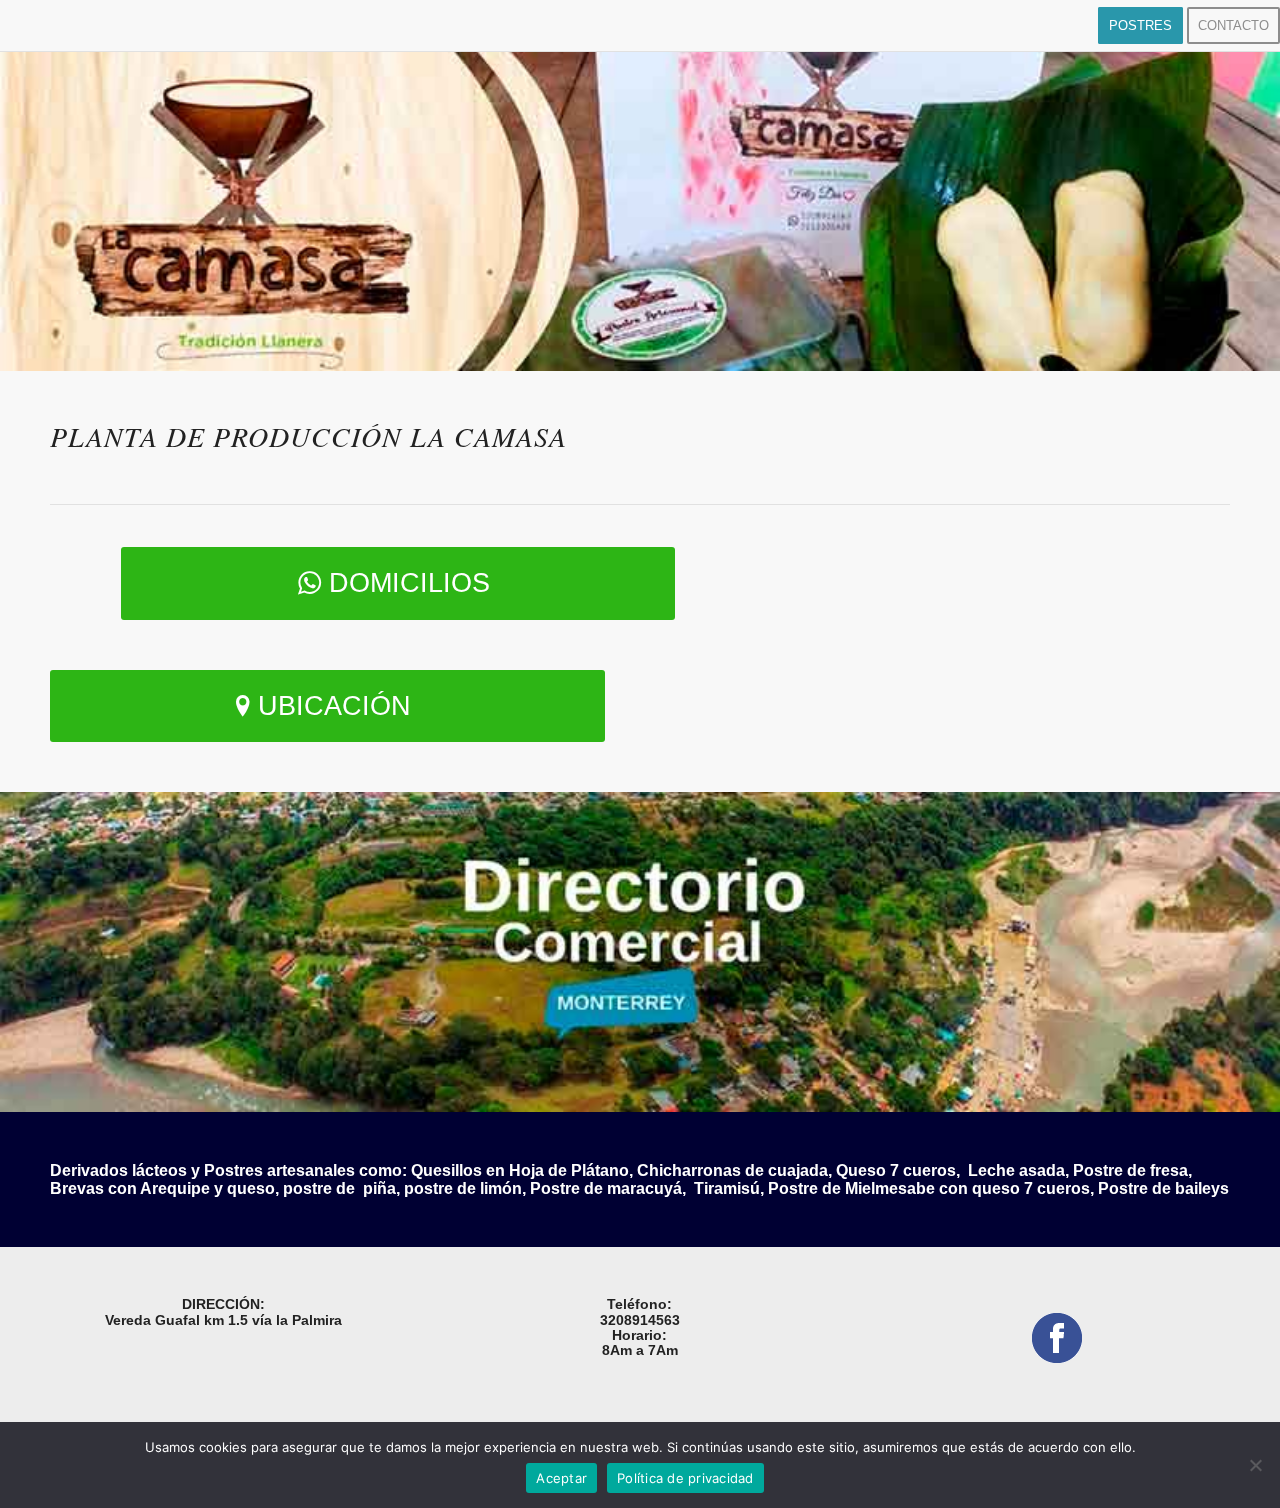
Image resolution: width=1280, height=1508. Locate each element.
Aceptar (561, 1478)
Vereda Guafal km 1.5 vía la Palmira (223, 1320)
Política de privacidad (685, 1478)
